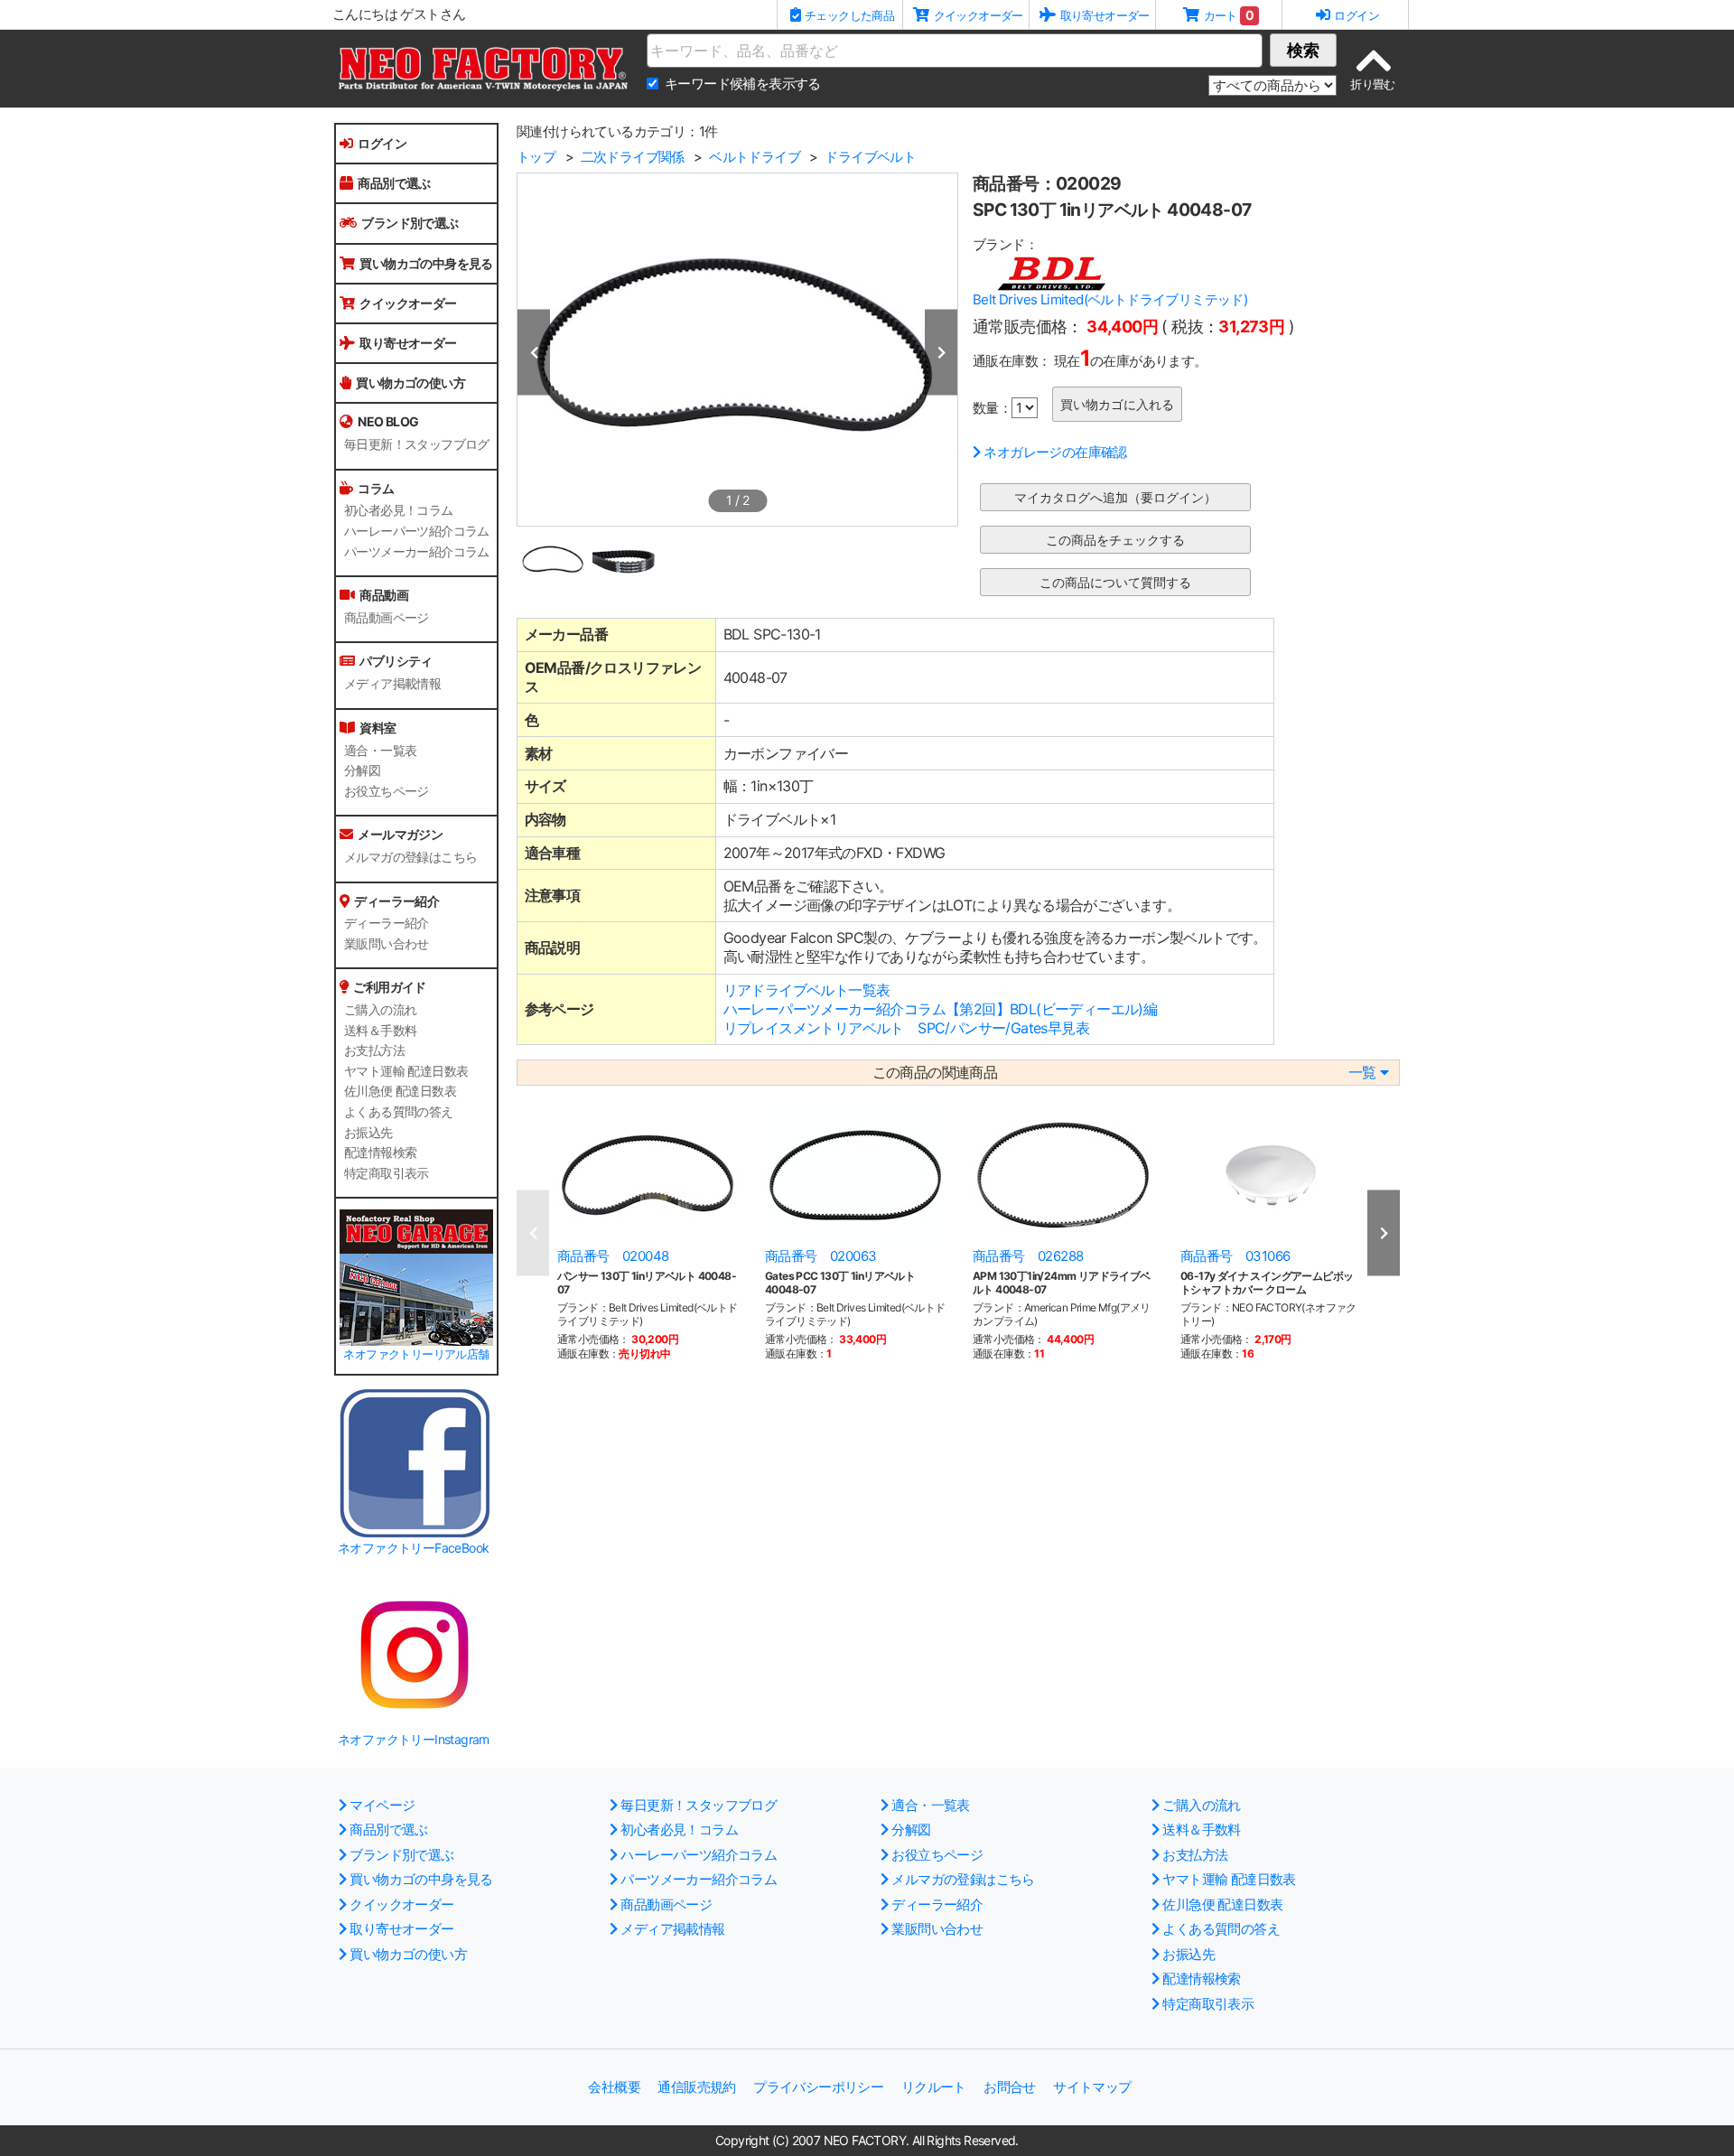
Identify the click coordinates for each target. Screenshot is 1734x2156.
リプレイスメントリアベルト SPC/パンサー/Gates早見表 (906, 1028)
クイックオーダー (408, 303)
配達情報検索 (380, 1153)
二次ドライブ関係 (633, 157)
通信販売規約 (696, 2087)
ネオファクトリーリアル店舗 (416, 1354)
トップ (536, 157)
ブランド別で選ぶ (410, 223)
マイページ (382, 1805)
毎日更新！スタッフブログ (417, 444)
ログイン (382, 143)
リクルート (934, 2087)
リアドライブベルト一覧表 (807, 990)
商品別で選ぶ (394, 183)
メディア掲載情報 (392, 684)
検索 (1303, 50)
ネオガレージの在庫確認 (1055, 452)
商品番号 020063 (820, 1256)
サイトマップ (1092, 2087)
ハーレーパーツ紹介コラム (417, 531)
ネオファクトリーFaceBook (413, 1548)
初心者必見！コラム (399, 510)
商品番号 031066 (1235, 1256)
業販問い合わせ (387, 944)
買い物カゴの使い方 (410, 383)
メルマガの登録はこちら (410, 857)
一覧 (1362, 1073)
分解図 (362, 770)
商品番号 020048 (613, 1256)
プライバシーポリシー (818, 2087)
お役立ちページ (387, 791)
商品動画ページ (387, 618)
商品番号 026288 (1028, 1256)
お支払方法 (374, 1050)
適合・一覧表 (380, 751)
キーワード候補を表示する (743, 84)
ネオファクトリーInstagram (414, 1739)
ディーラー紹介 (387, 923)
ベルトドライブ (755, 157)
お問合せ (1010, 2087)
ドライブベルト (870, 157)
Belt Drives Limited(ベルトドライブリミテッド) (1110, 299)
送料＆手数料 (380, 1031)
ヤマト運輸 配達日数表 (406, 1071)
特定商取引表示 (387, 1173)
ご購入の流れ (380, 1010)
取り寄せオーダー (408, 343)
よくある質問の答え (399, 1112)
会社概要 (614, 2087)
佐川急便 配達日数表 (400, 1091)
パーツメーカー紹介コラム (417, 552)
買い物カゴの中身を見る (426, 263)
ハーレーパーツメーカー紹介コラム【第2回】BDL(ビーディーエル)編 (941, 1009)
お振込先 (368, 1133)
